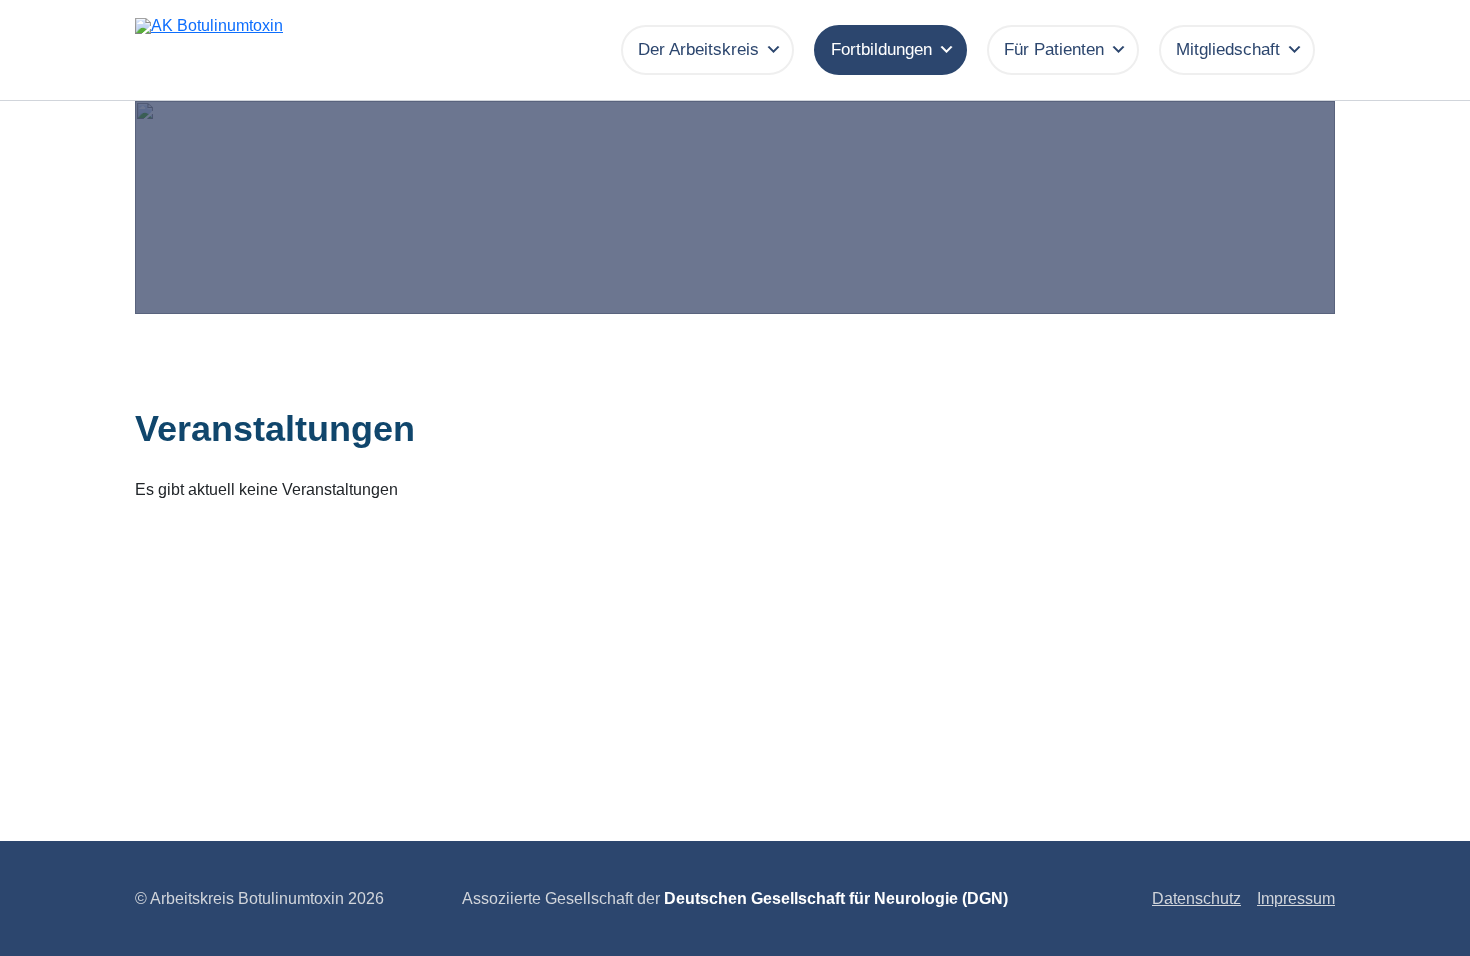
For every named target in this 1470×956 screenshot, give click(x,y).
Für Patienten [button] (1054, 49)
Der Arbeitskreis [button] (698, 49)
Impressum (1296, 898)
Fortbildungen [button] (881, 49)
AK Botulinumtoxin (320, 58)
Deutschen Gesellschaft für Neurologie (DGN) (836, 898)
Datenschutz (1196, 898)
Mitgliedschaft (1228, 49)
